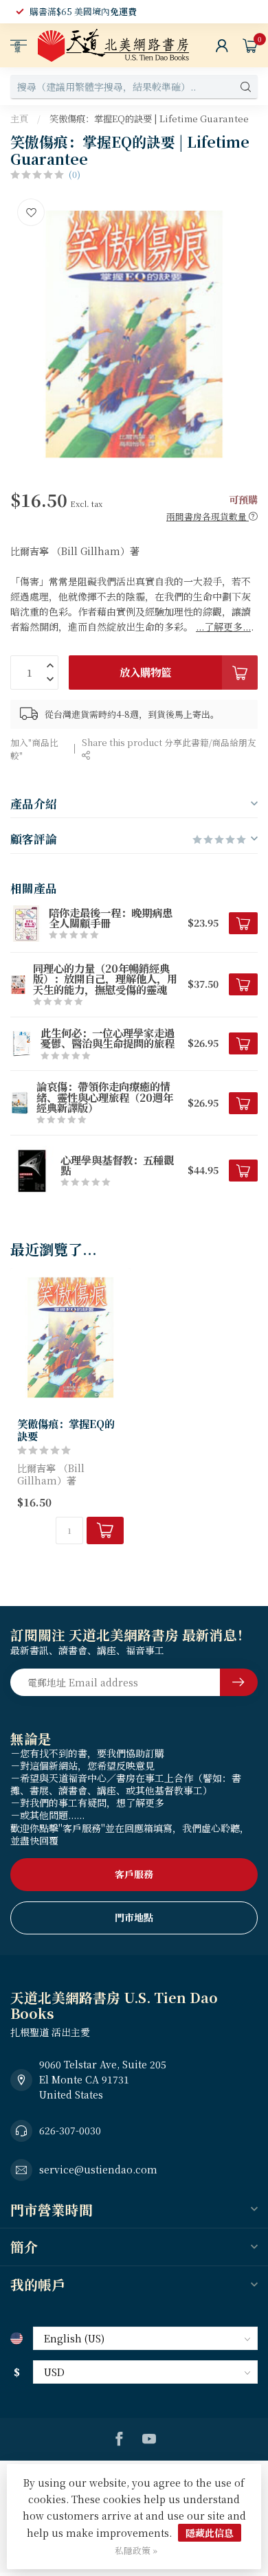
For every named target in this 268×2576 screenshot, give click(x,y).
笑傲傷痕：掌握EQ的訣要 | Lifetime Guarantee (149, 118)
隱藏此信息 (210, 2533)
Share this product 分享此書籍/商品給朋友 (169, 742)
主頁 (19, 118)
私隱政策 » (136, 2550)
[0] (250, 45)
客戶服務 (134, 1874)
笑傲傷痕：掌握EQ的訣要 (66, 1430)
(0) (75, 174)
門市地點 (134, 1917)
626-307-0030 (70, 2130)
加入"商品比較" (34, 749)
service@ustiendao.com (98, 2169)
